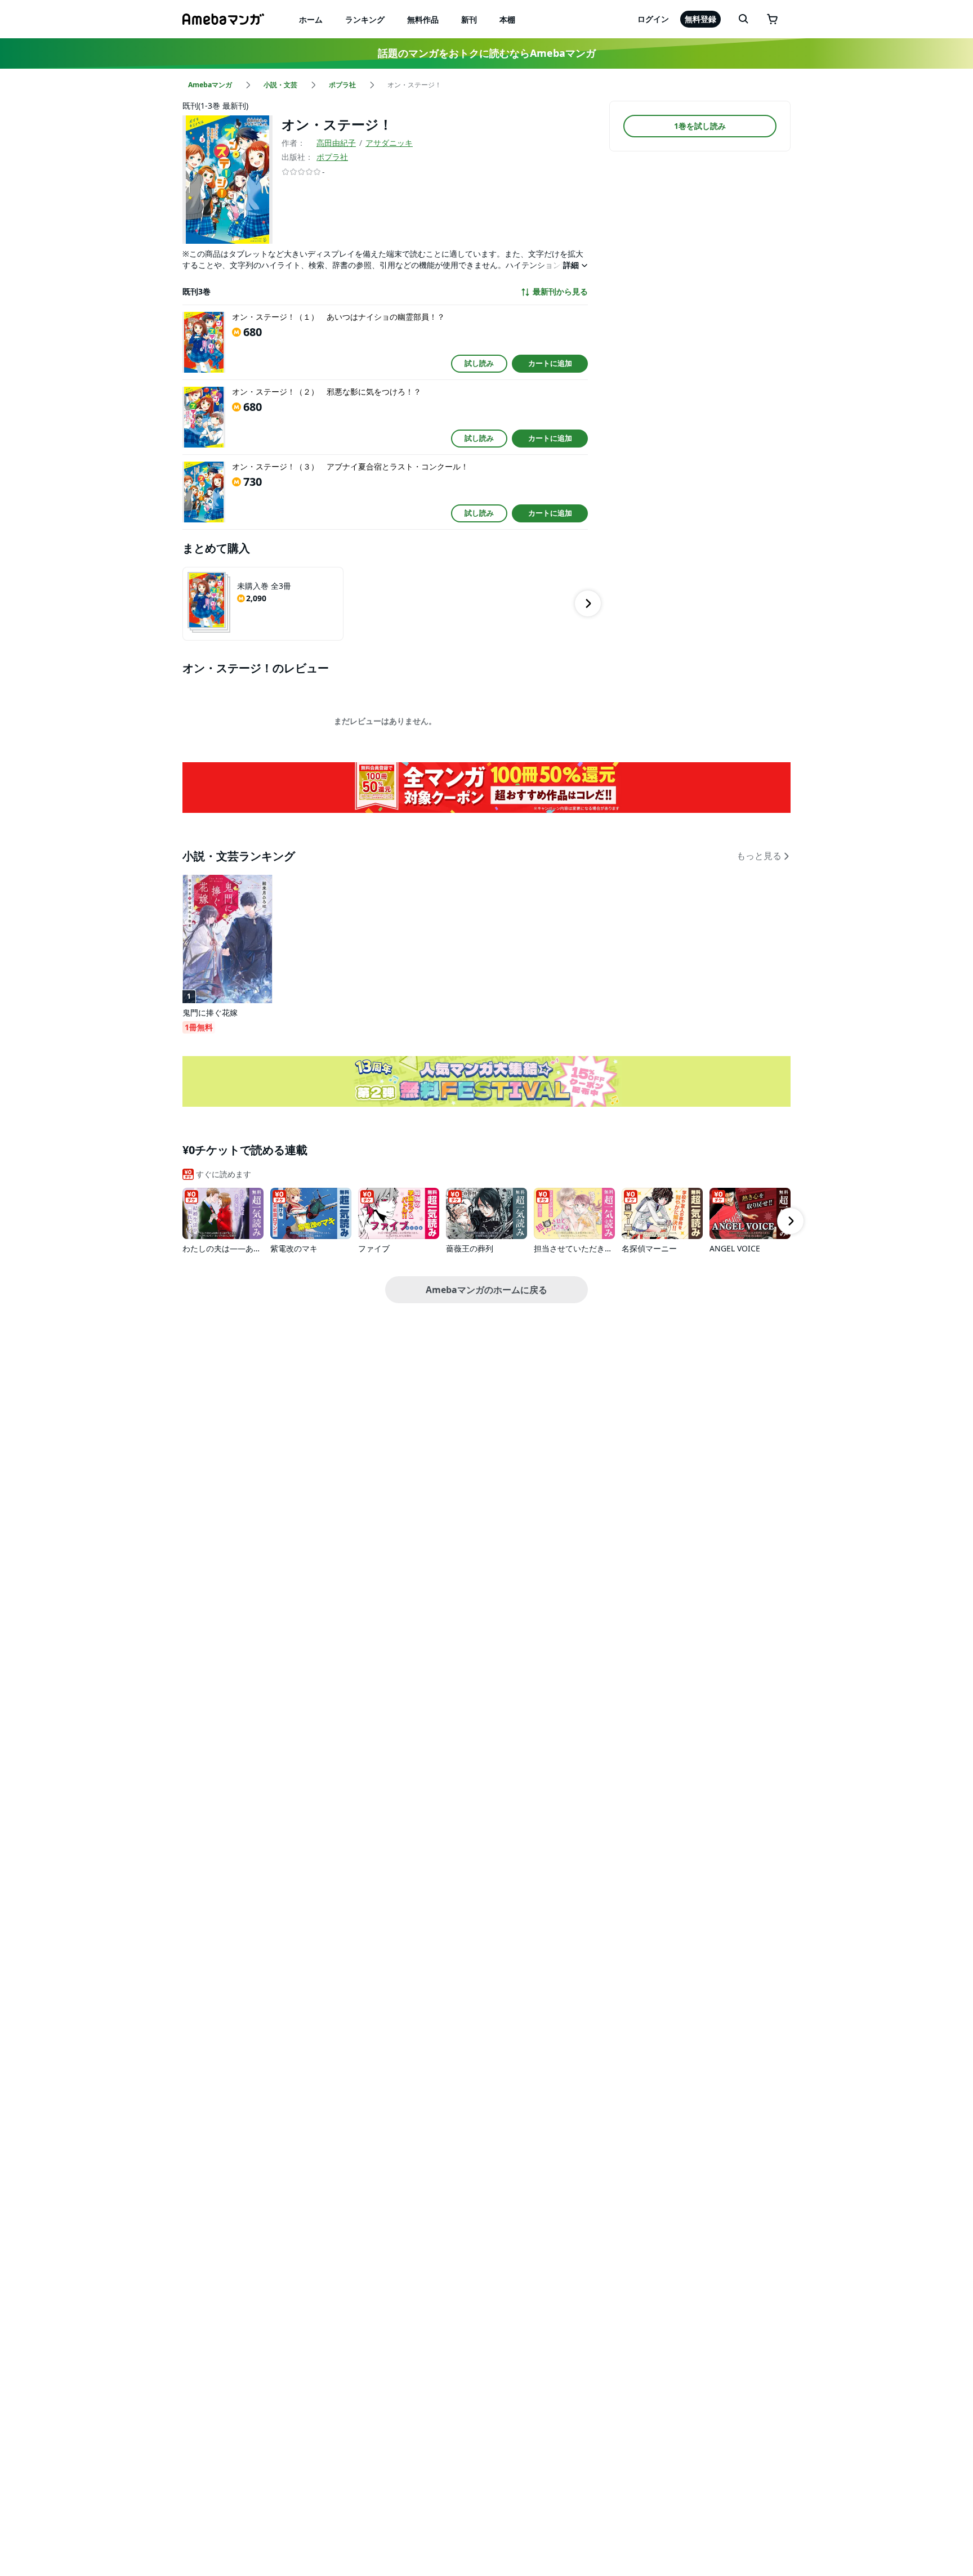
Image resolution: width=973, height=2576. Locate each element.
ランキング (365, 19)
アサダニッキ (389, 143)
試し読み (479, 363)
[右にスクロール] (588, 603)
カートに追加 (550, 363)
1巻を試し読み (700, 126)
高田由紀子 (336, 143)
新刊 (469, 19)
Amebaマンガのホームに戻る (486, 1290)
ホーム (311, 19)
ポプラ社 (332, 157)
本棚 (507, 19)
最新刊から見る (560, 292)
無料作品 (423, 19)
